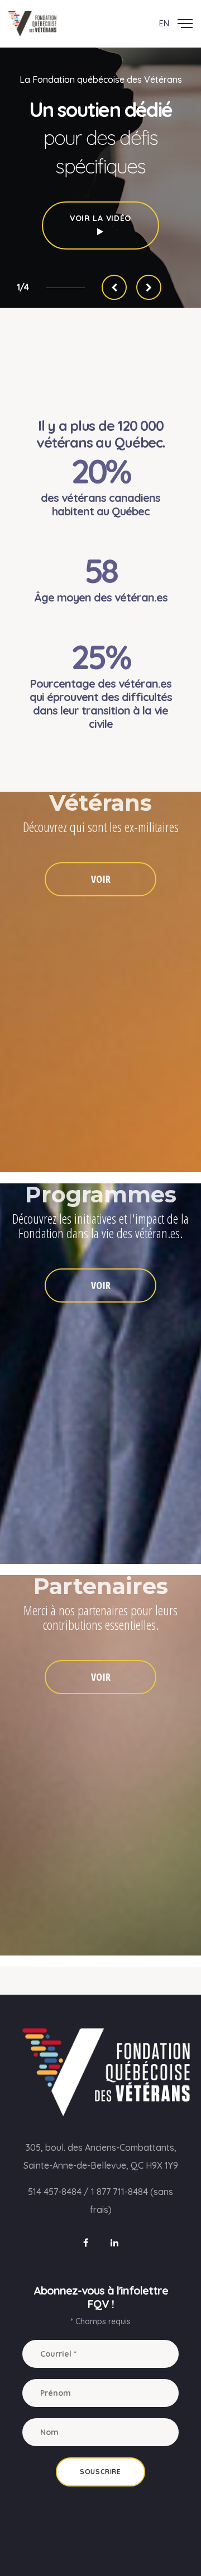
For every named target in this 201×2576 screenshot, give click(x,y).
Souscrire (100, 2472)
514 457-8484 (55, 2192)
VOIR (101, 879)
